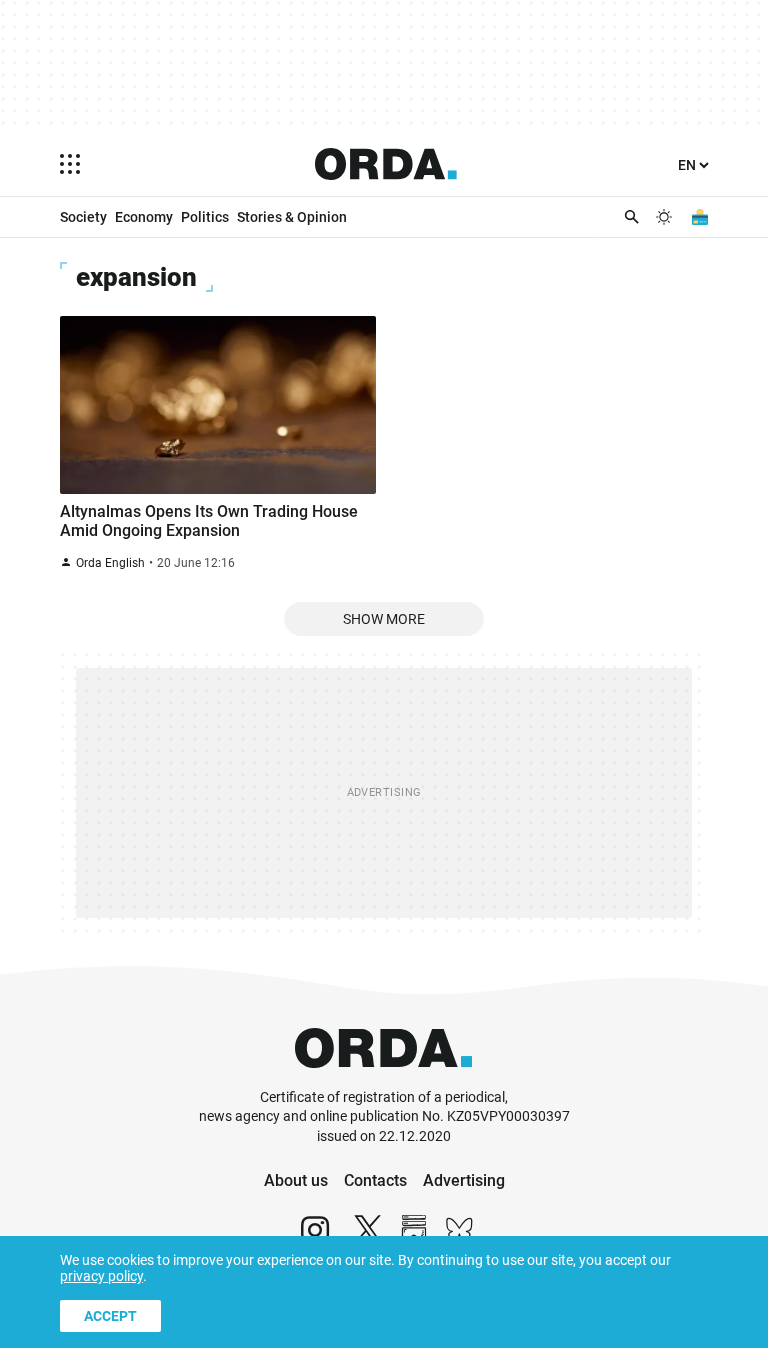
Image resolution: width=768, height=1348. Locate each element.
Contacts (375, 1180)
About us (296, 1180)
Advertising (464, 1180)
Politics (205, 217)
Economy (144, 217)
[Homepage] (386, 164)
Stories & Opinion (292, 217)
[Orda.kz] (383, 1078)
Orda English (110, 563)
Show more (384, 619)
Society (83, 217)
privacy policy (101, 1276)
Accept (110, 1316)
